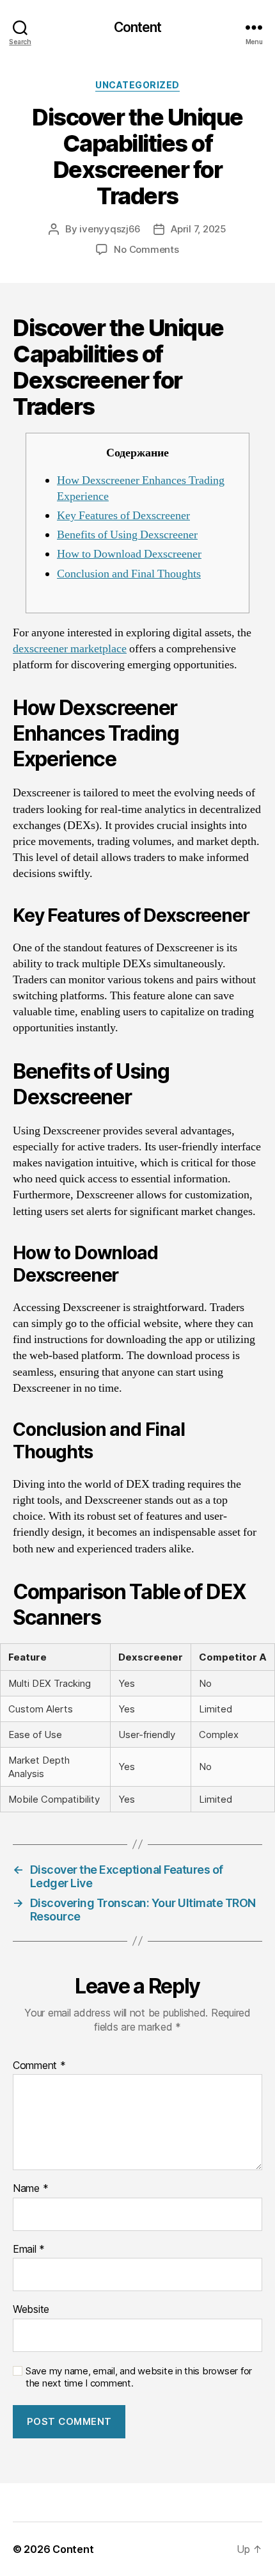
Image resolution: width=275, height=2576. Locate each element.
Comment (39, 2066)
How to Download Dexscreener (129, 554)
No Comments (146, 249)
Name (30, 2189)
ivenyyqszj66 (110, 229)
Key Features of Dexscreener (123, 516)
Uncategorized (137, 85)
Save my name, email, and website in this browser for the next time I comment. (139, 2377)
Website (31, 2310)
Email (29, 2250)
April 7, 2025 (199, 229)
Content (138, 27)
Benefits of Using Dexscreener (127, 535)
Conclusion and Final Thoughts (129, 574)
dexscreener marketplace (70, 649)
